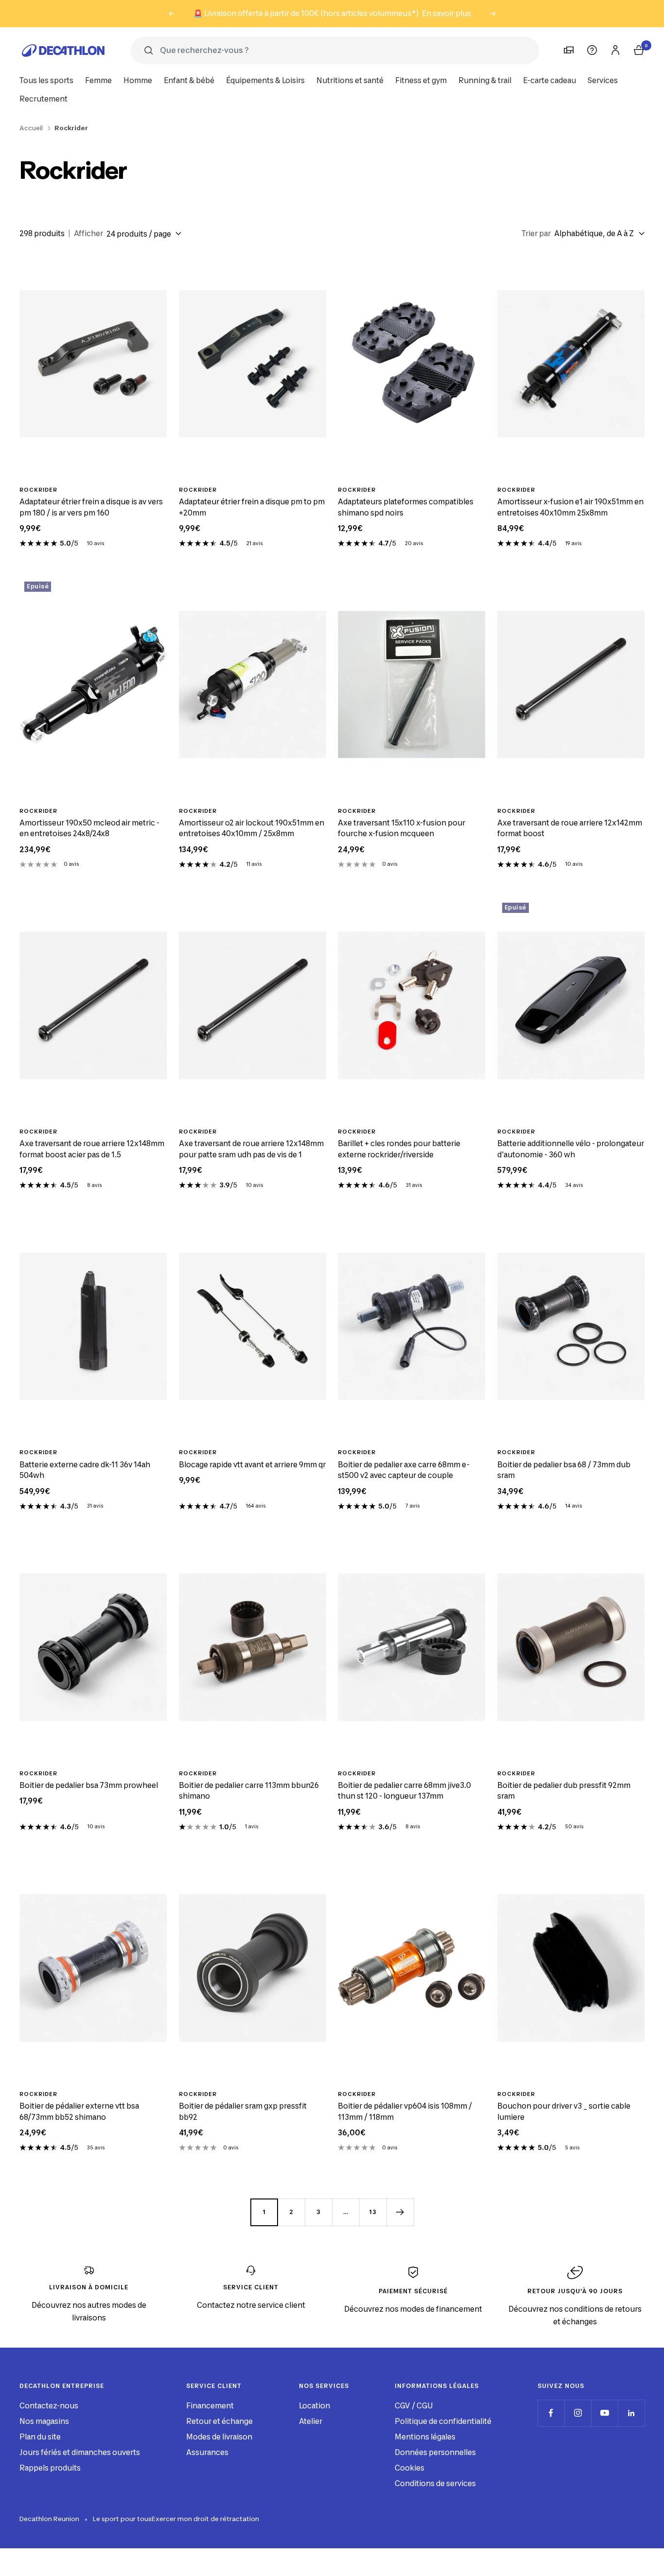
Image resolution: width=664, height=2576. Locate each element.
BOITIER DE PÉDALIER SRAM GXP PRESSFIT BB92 (243, 2112)
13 (373, 2212)
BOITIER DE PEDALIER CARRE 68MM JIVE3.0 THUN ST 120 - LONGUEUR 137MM (404, 1791)
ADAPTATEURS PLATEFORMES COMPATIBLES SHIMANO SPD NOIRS (406, 507)
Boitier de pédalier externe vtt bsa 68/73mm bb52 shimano (79, 2112)
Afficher (88, 233)
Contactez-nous (49, 2406)
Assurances (207, 2452)
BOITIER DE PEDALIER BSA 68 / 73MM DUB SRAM (564, 1470)
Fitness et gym (421, 80)
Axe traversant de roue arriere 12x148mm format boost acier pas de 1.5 (92, 1149)
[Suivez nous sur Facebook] (551, 2413)
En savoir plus (446, 13)
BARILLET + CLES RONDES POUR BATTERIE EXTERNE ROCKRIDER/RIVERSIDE (399, 1149)
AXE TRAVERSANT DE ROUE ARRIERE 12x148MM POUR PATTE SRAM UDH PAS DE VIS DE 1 (251, 1149)
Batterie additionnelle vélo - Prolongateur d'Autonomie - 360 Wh (571, 1149)
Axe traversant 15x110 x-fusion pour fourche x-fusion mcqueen (402, 828)
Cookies (410, 2468)
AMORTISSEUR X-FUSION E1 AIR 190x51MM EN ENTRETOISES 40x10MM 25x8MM (570, 507)
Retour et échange (219, 2421)
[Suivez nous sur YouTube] (604, 2413)
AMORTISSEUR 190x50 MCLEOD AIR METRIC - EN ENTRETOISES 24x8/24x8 (89, 828)
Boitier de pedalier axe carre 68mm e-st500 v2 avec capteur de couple (404, 1470)
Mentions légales (425, 2437)
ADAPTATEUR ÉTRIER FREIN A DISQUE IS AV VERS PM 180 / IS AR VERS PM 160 (91, 507)
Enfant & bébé (189, 80)
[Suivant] (400, 2212)
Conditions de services (435, 2483)
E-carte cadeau (550, 80)
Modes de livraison (219, 2437)
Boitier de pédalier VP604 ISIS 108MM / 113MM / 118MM (405, 2112)
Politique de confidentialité (443, 2421)
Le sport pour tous (122, 2519)
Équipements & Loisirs (265, 80)
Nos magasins (44, 2421)
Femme (98, 80)
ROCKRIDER (38, 490)
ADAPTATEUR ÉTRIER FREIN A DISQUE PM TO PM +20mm (252, 507)
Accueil (31, 128)
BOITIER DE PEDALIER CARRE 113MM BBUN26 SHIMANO (249, 1791)
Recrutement (44, 99)
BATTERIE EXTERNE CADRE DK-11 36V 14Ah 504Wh (85, 1470)
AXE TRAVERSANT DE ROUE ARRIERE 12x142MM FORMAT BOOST (570, 828)
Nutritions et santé (350, 80)
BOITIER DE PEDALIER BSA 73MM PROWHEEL (89, 1785)
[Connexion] (615, 50)
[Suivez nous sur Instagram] (578, 2413)
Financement (210, 2406)
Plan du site (40, 2437)
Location (315, 2406)
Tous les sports (46, 80)
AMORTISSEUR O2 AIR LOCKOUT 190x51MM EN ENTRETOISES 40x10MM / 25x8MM (252, 828)
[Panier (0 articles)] (639, 50)
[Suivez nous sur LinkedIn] (631, 2413)
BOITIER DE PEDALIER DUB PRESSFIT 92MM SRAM (564, 1791)
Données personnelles (435, 2452)
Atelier (311, 2421)
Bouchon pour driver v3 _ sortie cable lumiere (564, 2112)
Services (603, 80)
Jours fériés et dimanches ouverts (80, 2452)
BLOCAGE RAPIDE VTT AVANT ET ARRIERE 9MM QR (252, 1465)
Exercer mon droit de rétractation (205, 2519)
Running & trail (485, 80)
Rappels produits (50, 2468)
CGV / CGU (414, 2406)
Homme (138, 80)
